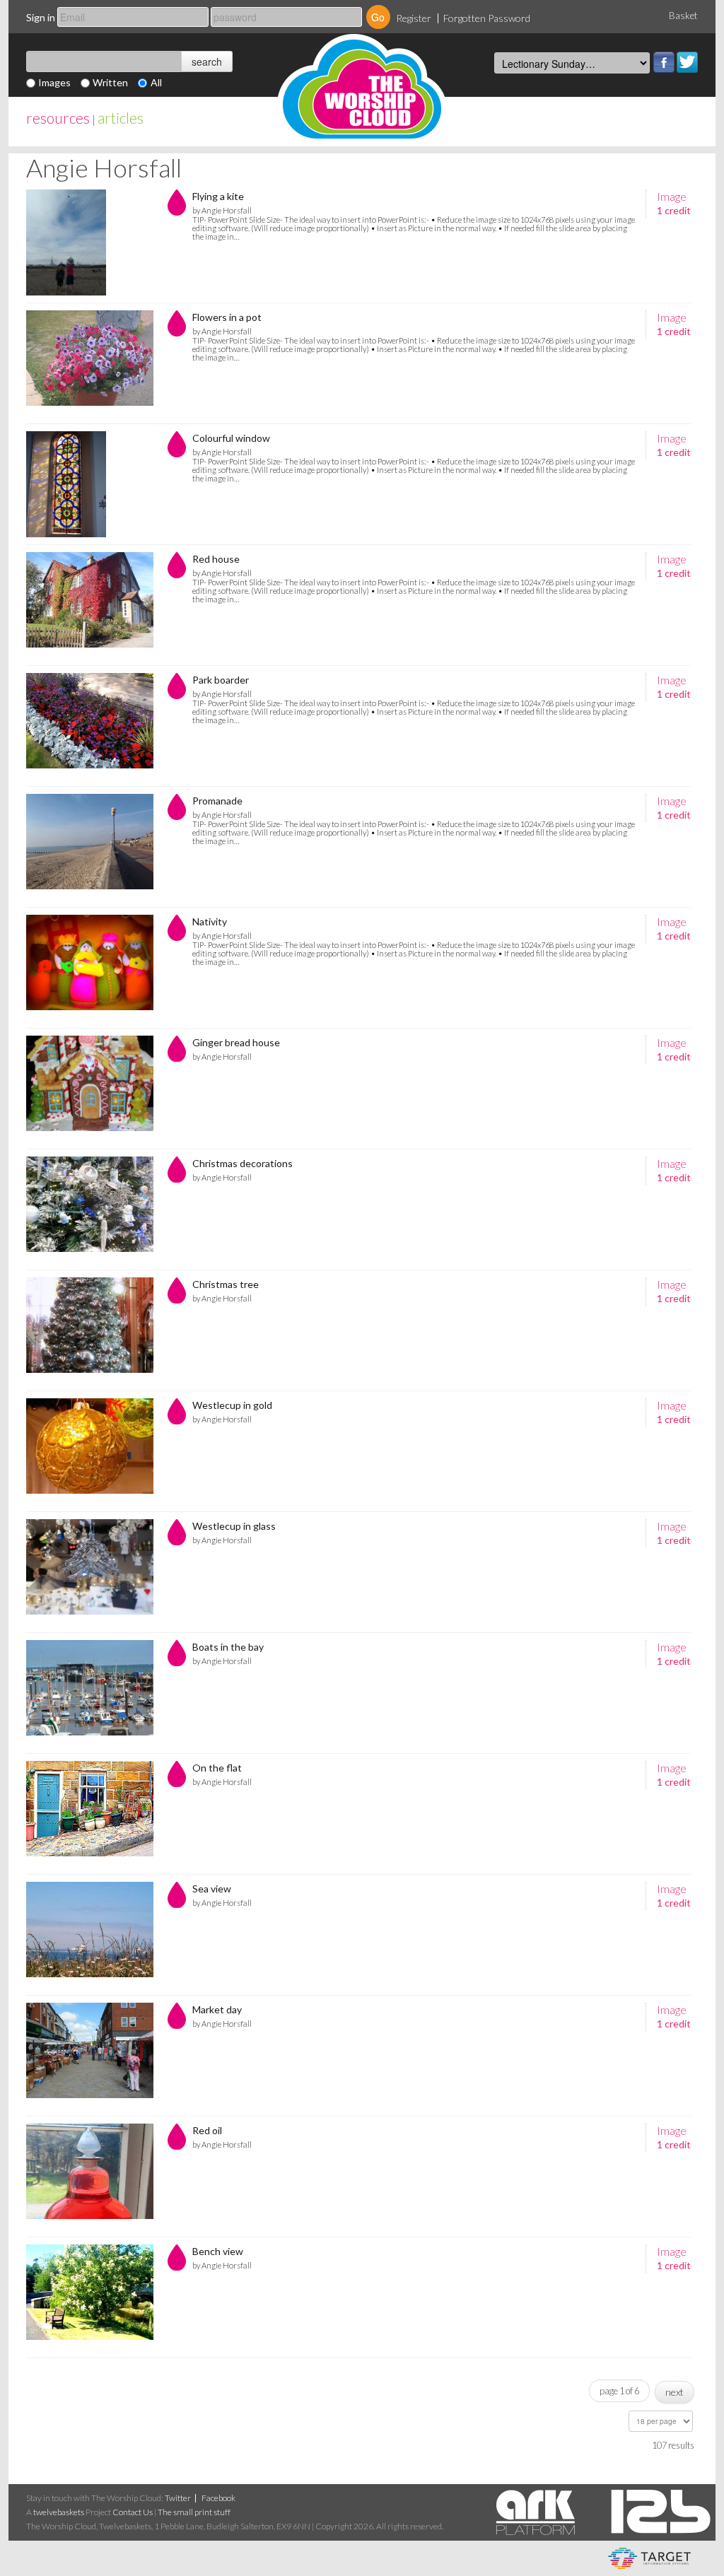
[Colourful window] (90, 484)
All (156, 82)
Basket (683, 16)
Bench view (218, 2251)
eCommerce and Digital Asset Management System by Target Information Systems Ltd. (649, 2558)
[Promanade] (90, 847)
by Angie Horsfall (222, 210)
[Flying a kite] (90, 242)
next (675, 2392)
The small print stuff (194, 2512)
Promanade (217, 801)
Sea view (212, 1889)
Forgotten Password (487, 18)
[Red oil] (90, 2177)
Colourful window (231, 438)
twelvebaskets (59, 2512)
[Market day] (90, 2056)
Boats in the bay (228, 1647)
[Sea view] (90, 1935)
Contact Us (133, 2512)
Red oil (207, 2130)
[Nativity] (90, 968)
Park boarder (221, 680)
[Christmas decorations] (90, 1210)
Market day (217, 2009)
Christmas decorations (243, 1163)
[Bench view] (90, 2297)
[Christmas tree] (90, 1330)
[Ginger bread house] (90, 1089)
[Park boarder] (90, 726)
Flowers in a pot (227, 317)
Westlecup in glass (234, 1526)
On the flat (217, 1768)
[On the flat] (90, 1814)
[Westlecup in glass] (90, 1572)
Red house (216, 559)
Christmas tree (226, 1284)
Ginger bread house (236, 1042)
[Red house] (90, 605)
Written (110, 82)
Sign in (41, 17)
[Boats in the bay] (90, 1693)
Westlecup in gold (232, 1405)
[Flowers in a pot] (90, 363)
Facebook (664, 62)
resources (58, 118)
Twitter (687, 62)
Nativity (210, 921)
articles (121, 118)
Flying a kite (218, 196)
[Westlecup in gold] (90, 1451)
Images (54, 82)
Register (414, 18)
